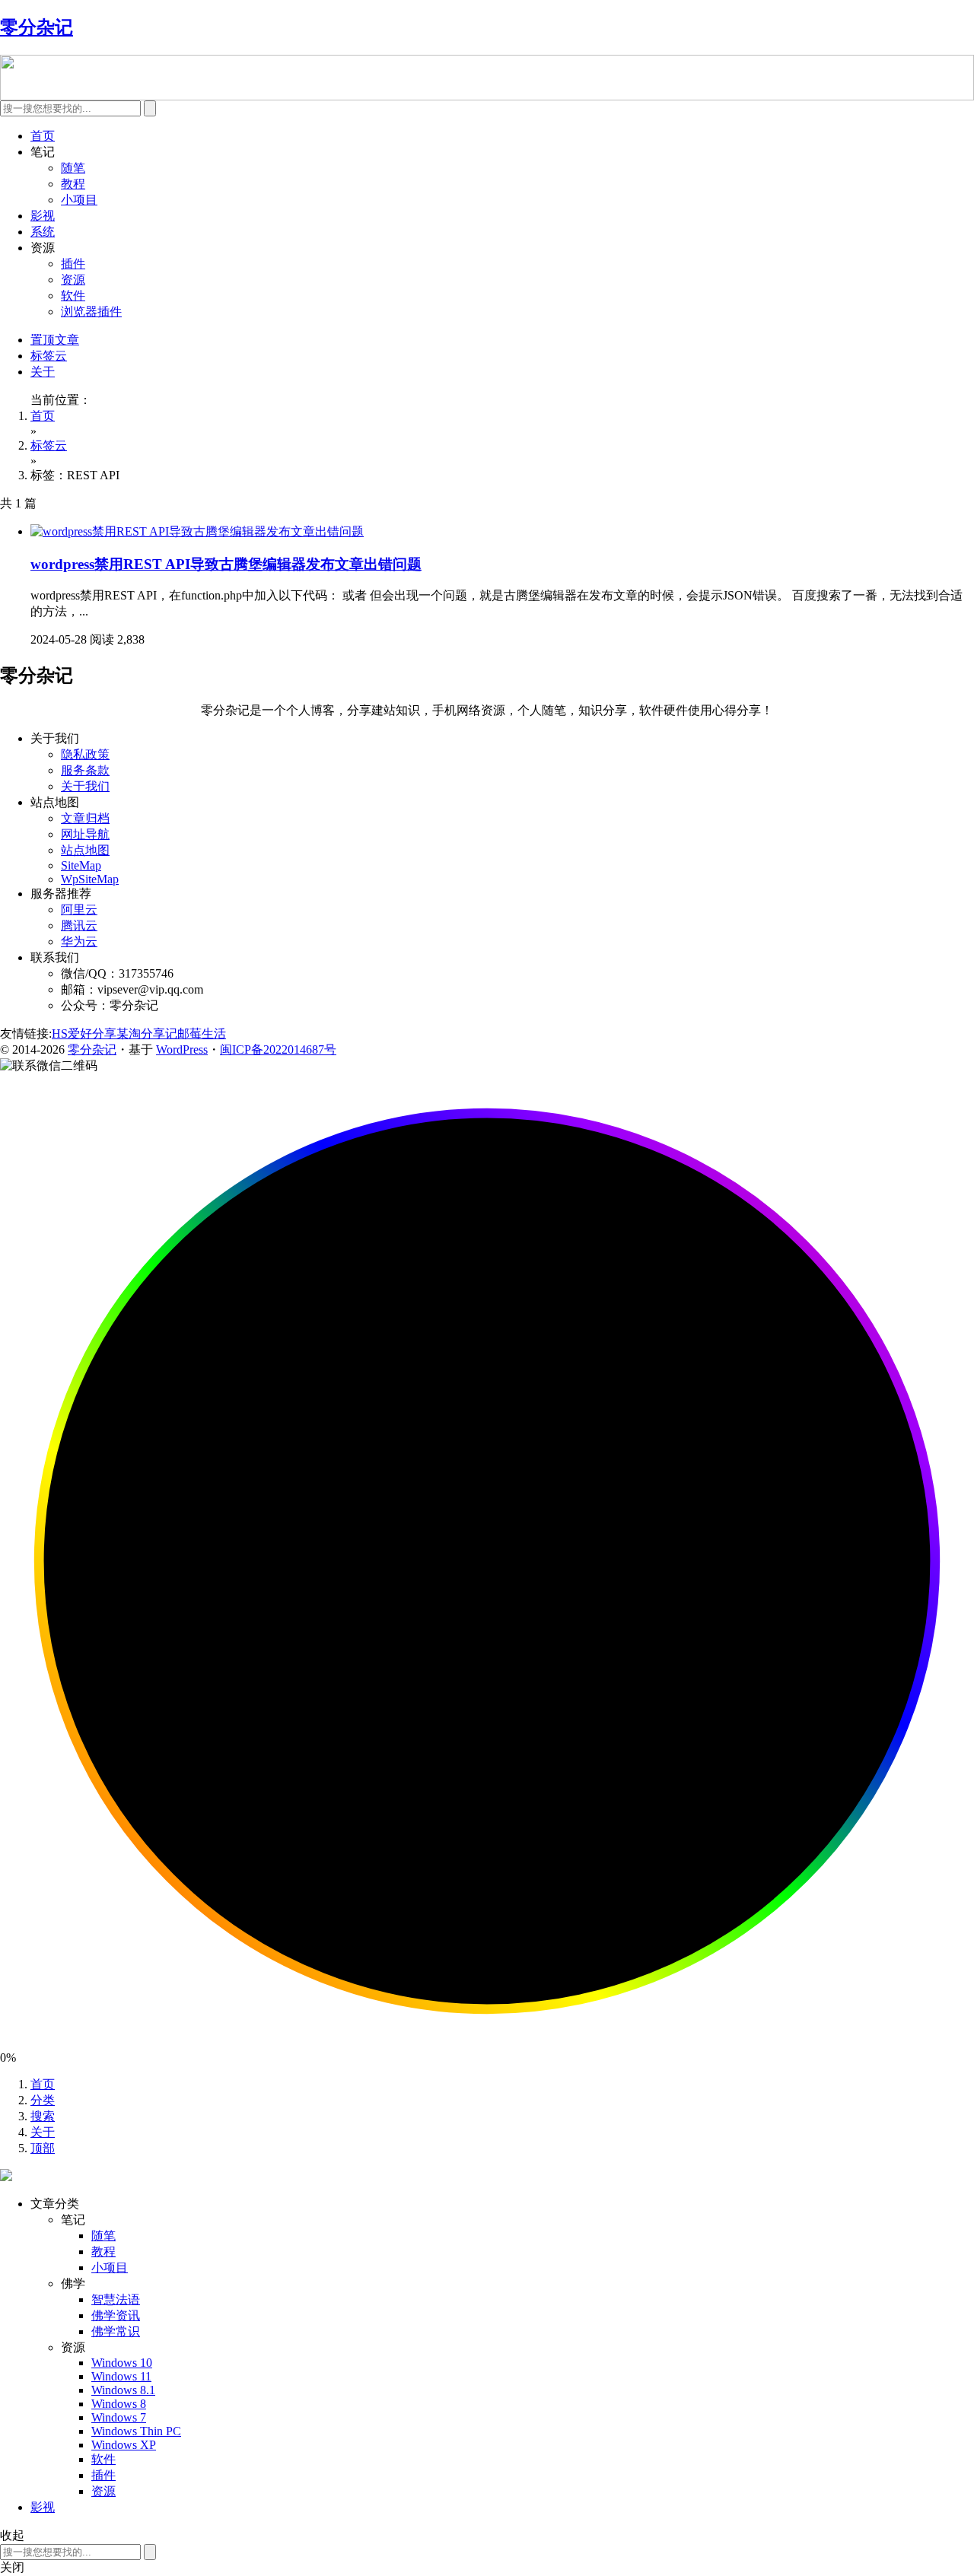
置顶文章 (55, 340)
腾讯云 (79, 925)
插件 (73, 264)
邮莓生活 (202, 1034)
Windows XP (124, 2445)
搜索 (43, 2116)
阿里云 (79, 910)
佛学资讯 (116, 2315)
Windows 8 (119, 2404)
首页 (43, 136)
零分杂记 (92, 1049)
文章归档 (85, 818)
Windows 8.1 (123, 2390)
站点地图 (85, 850)
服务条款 (85, 770)
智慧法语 (116, 2299)
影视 (43, 216)
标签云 (49, 356)
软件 (73, 296)
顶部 (43, 2148)
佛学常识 (116, 2331)
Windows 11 (121, 2376)
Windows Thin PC (136, 2431)
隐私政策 (85, 754)
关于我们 (85, 786)
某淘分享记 (147, 1034)
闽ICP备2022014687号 (278, 1049)
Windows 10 (122, 2363)
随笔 (73, 168)
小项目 (79, 200)
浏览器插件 (91, 312)
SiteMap (81, 865)
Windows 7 (119, 2417)
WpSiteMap (90, 879)
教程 (73, 184)
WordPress (182, 1049)
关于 (43, 372)
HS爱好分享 (84, 1034)
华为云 (79, 941)
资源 (73, 280)
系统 (43, 232)
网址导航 (85, 834)
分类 (43, 2100)
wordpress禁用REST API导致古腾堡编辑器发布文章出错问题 (226, 564)
